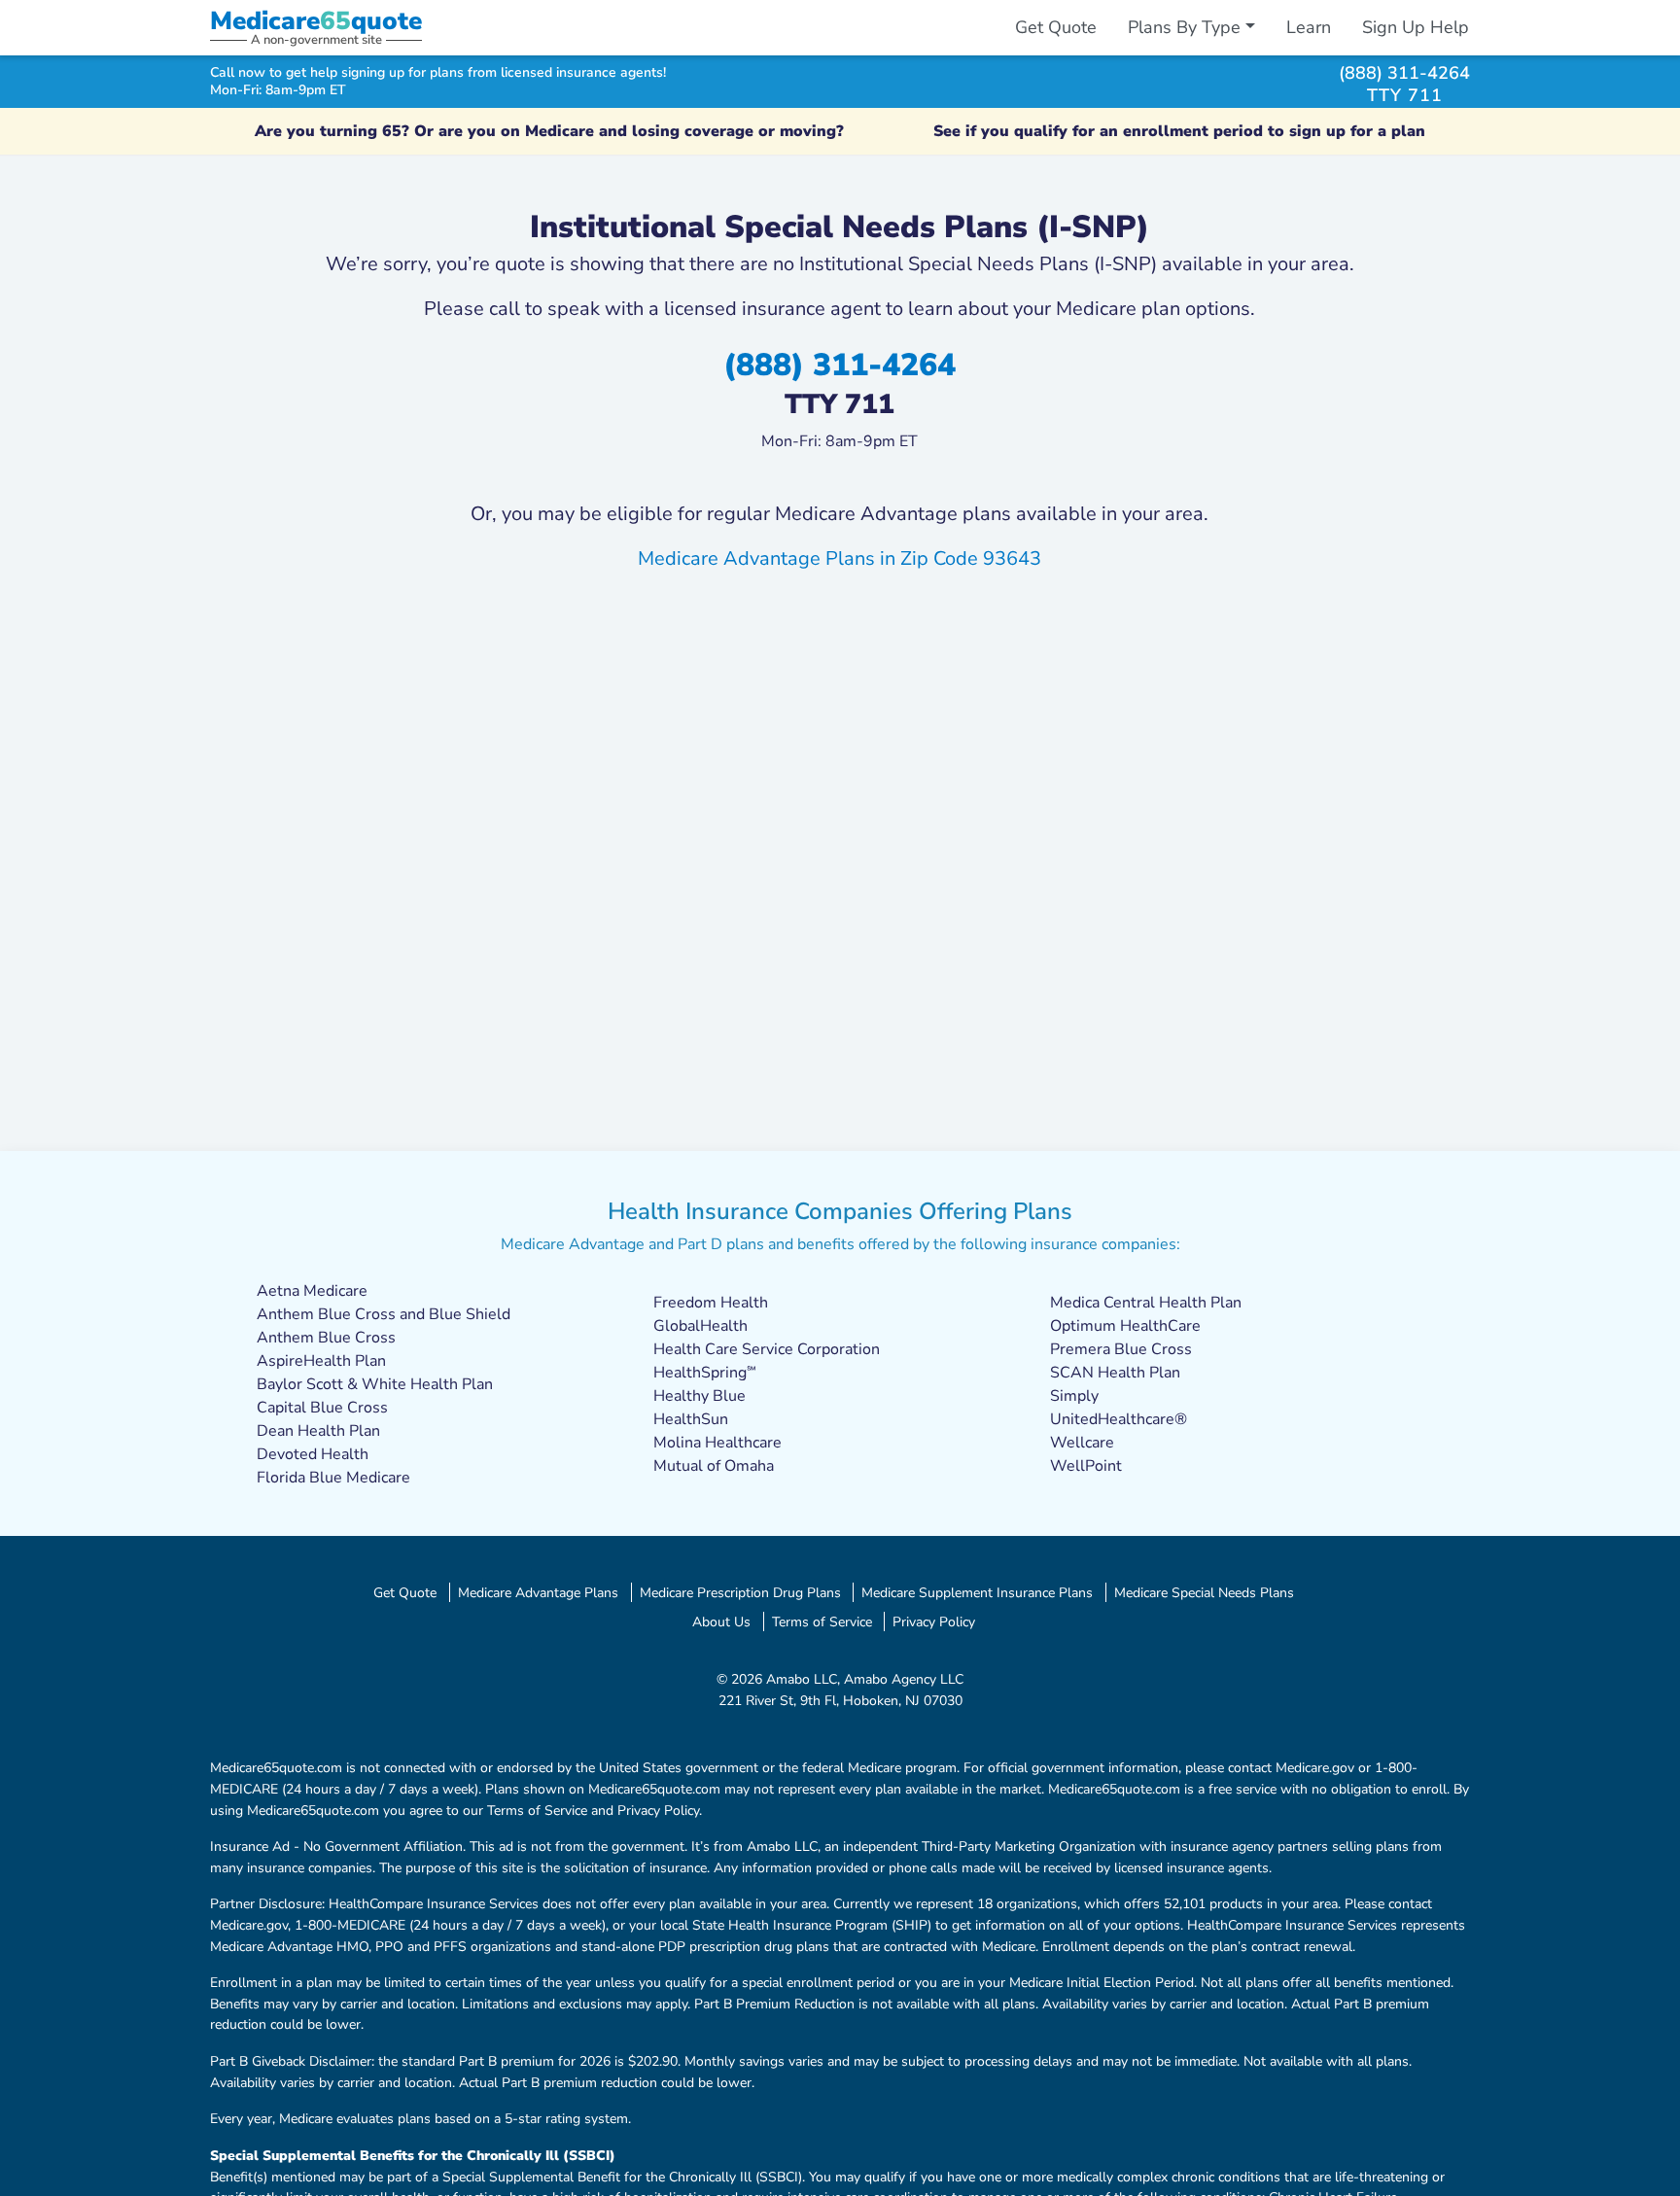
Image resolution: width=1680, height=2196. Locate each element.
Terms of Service (822, 1621)
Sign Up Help (1416, 27)
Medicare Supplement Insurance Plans (977, 1592)
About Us (721, 1621)
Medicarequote (316, 21)
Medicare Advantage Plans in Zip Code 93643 (840, 558)
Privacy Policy (934, 1621)
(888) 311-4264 (1404, 72)
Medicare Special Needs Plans (1204, 1592)
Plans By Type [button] (1184, 27)
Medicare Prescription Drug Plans (740, 1592)
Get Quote (1056, 27)
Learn (1309, 27)
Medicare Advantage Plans (538, 1592)
